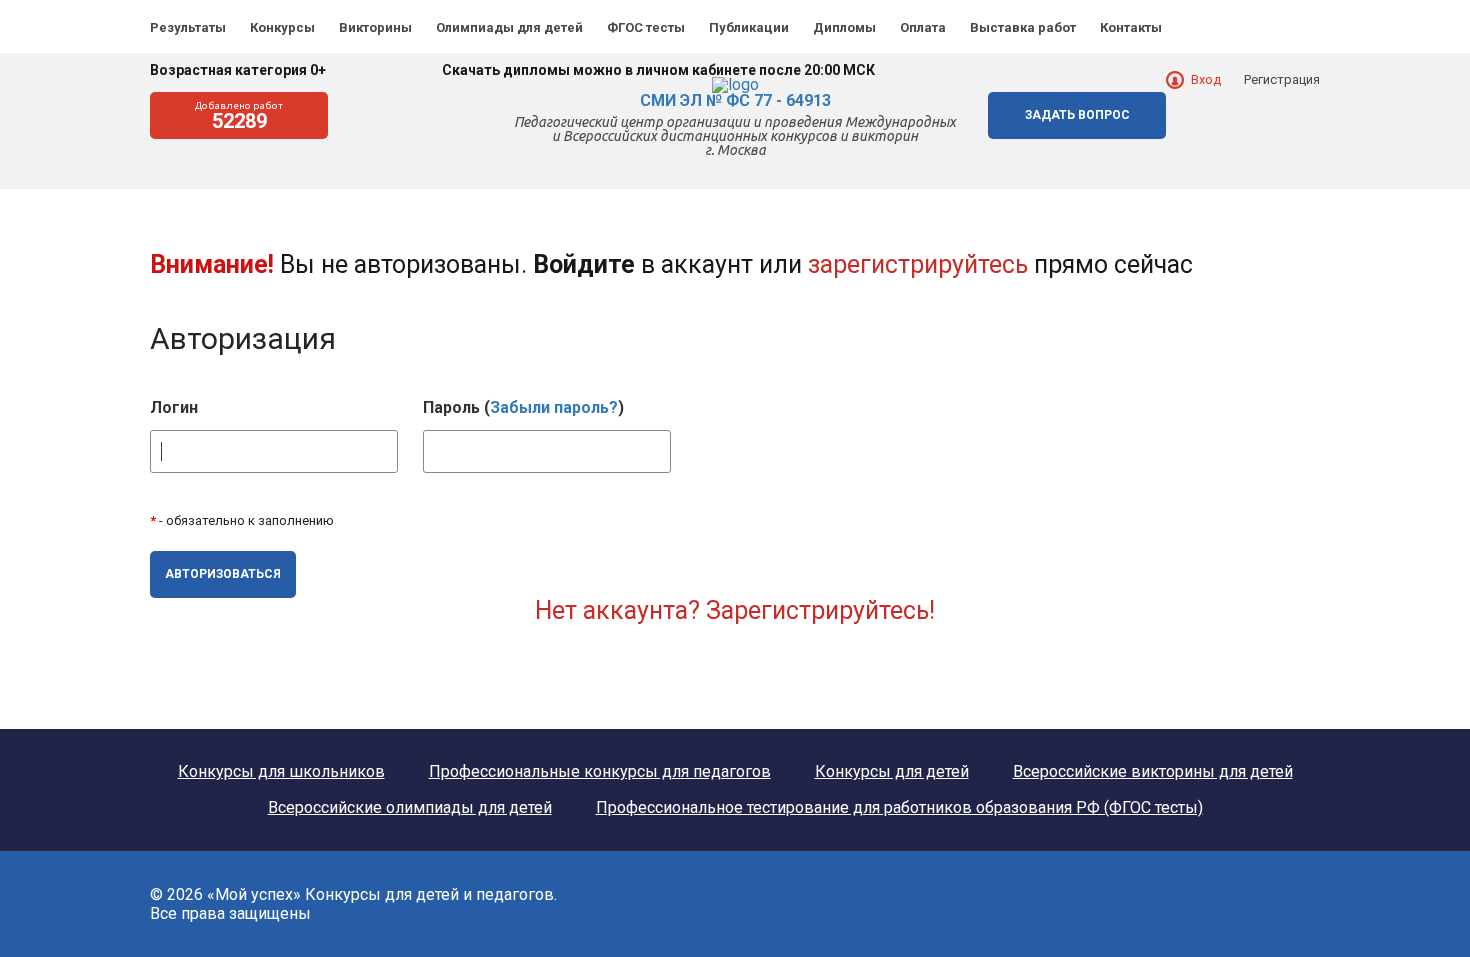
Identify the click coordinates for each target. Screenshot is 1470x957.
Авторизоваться (223, 574)
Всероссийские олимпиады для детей (410, 808)
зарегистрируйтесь (918, 264)
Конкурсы (282, 27)
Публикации (749, 27)
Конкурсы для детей (892, 772)
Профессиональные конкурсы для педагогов (600, 772)
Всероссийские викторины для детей (1153, 772)
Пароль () (523, 408)
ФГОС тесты (646, 27)
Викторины (375, 27)
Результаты (188, 27)
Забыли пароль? (554, 407)
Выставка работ (1023, 27)
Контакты (1131, 27)
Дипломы (844, 27)
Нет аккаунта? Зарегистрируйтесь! (735, 610)
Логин (174, 408)
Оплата (923, 27)
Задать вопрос (1077, 115)
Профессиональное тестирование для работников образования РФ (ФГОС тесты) (899, 808)
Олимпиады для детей (509, 27)
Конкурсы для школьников (281, 772)
